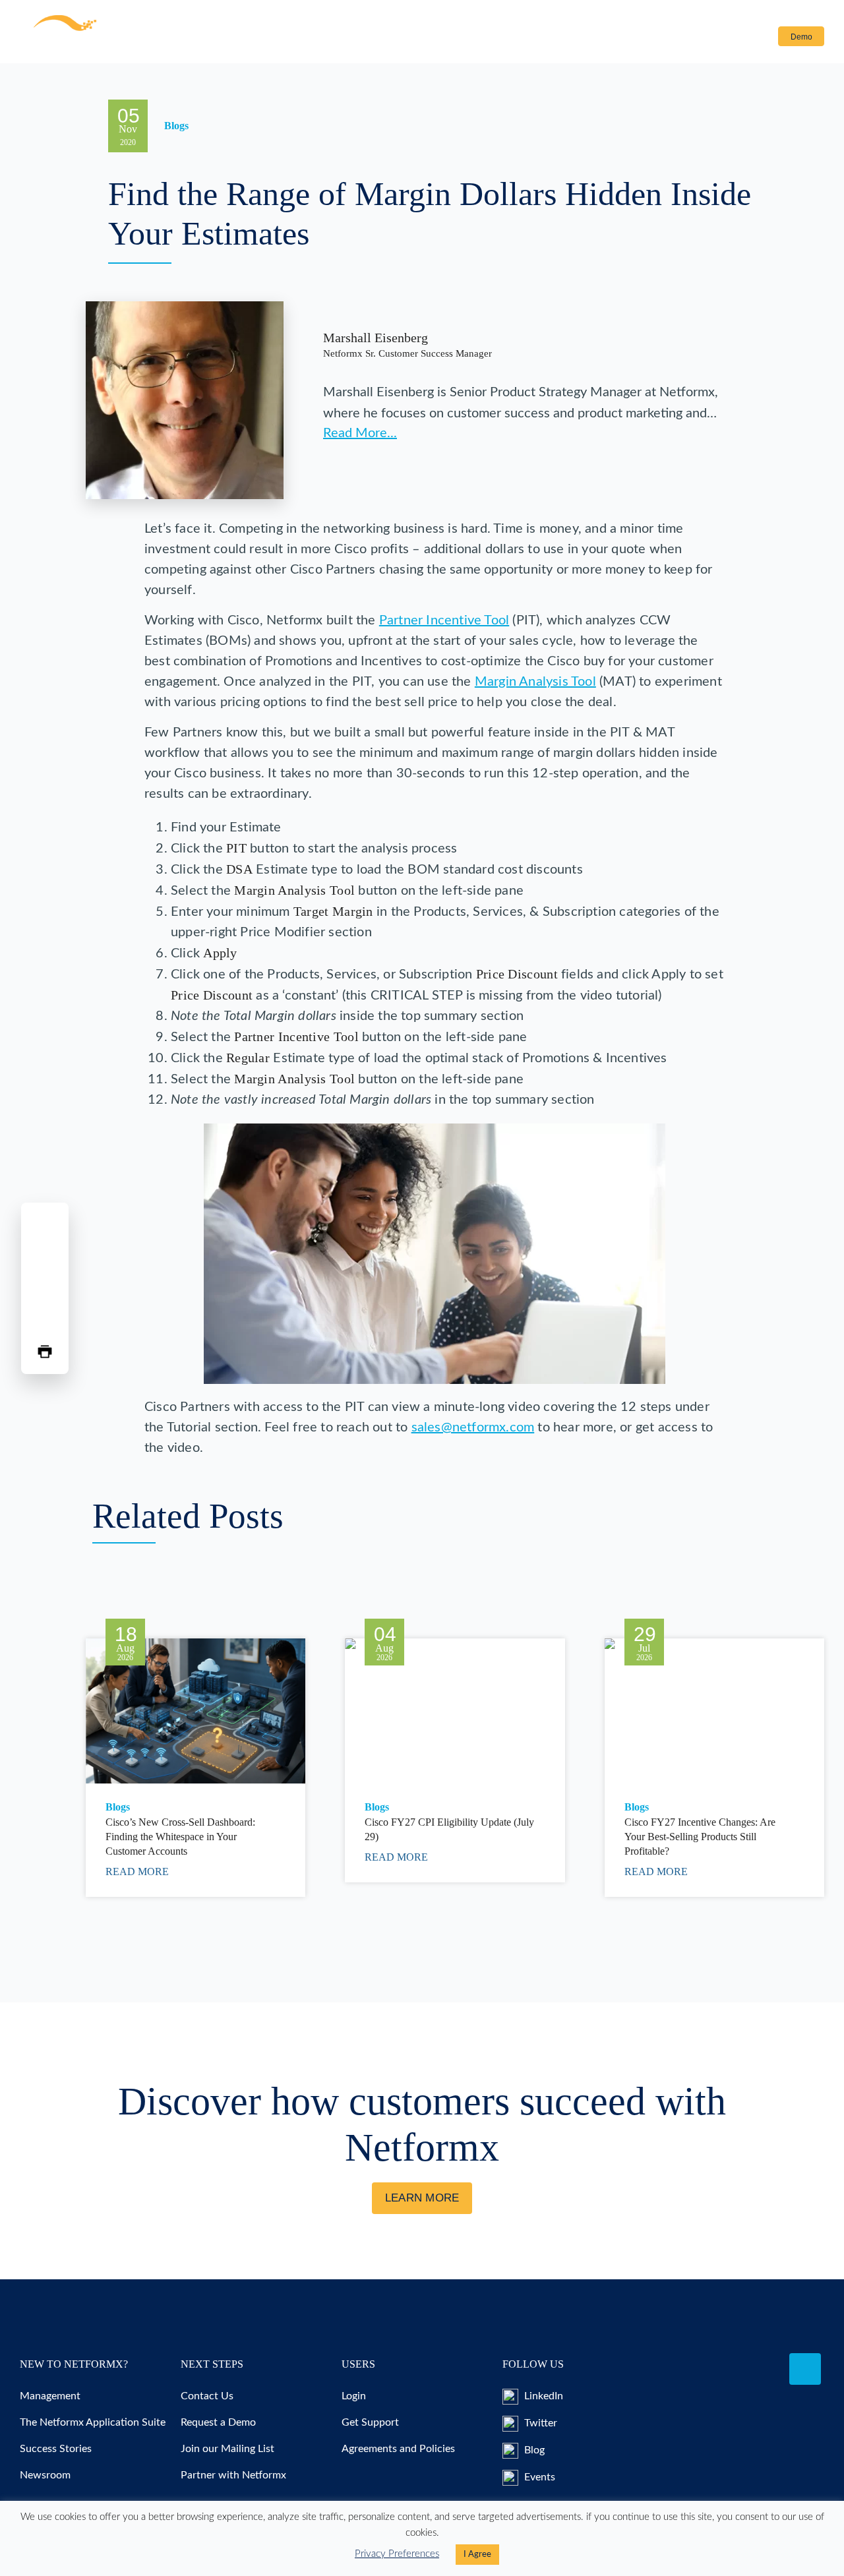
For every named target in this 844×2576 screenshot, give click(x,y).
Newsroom (45, 2475)
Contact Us (529, 37)
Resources (300, 37)
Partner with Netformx (233, 2475)
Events (538, 2477)
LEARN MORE (422, 2198)
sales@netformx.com (473, 1427)
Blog (533, 2450)
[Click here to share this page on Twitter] (45, 1257)
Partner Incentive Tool (444, 620)
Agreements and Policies (398, 2449)
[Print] (45, 1352)
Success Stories (56, 2449)
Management (50, 2396)
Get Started (384, 37)
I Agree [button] (477, 2555)
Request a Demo (218, 2422)
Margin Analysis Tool (535, 682)
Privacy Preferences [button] (397, 2554)
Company (449, 37)
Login (747, 37)
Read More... (360, 433)
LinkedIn (542, 2396)
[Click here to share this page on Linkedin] (45, 1288)
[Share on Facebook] (45, 1225)
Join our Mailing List (227, 2449)
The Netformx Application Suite (93, 2422)
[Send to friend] (45, 1320)
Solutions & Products (196, 37)
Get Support (370, 2422)
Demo (801, 37)
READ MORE (138, 1872)
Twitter (539, 2423)
